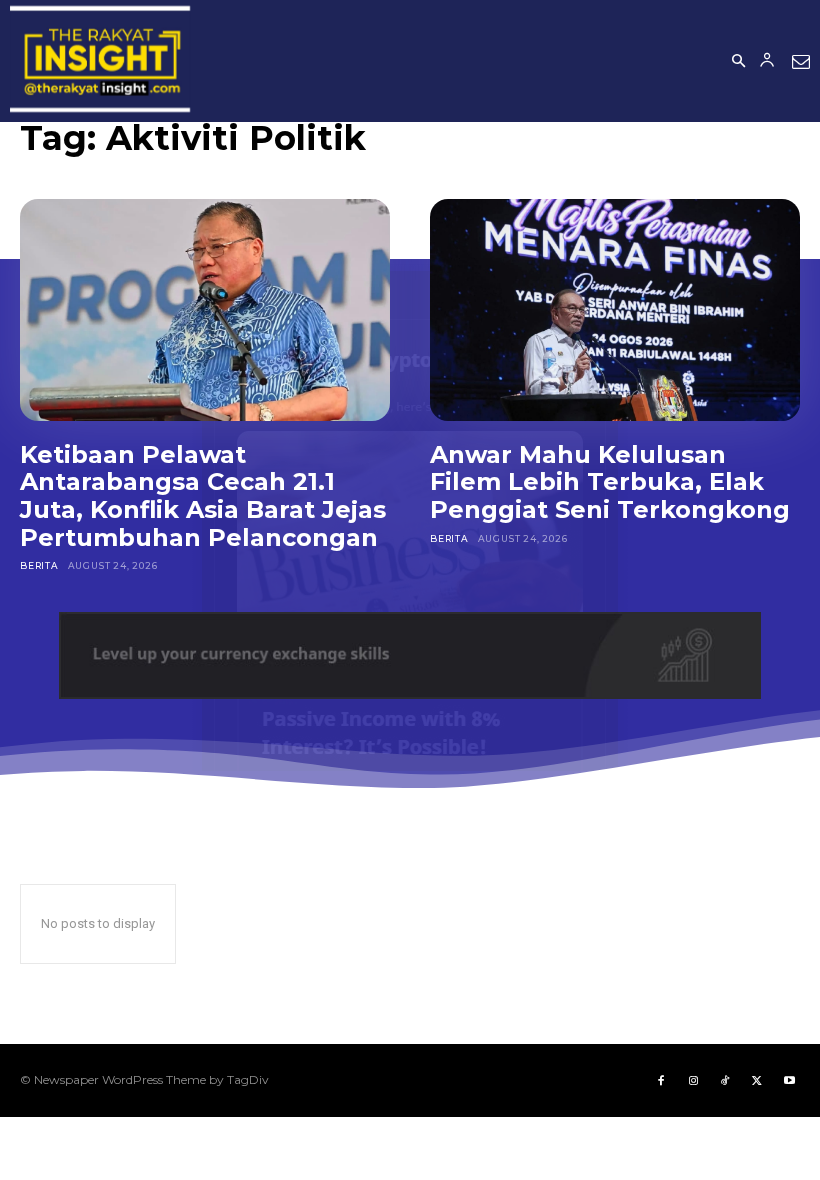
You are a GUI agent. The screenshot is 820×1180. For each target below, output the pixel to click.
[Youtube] (789, 1080)
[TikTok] (725, 1080)
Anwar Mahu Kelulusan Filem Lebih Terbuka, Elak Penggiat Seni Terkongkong (610, 482)
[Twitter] (757, 1080)
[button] (738, 62)
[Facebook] (661, 1080)
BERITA (39, 565)
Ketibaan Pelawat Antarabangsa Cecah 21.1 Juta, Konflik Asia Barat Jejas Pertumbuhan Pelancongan (203, 496)
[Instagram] (693, 1080)
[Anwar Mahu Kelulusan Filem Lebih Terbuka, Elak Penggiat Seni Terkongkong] (615, 310)
